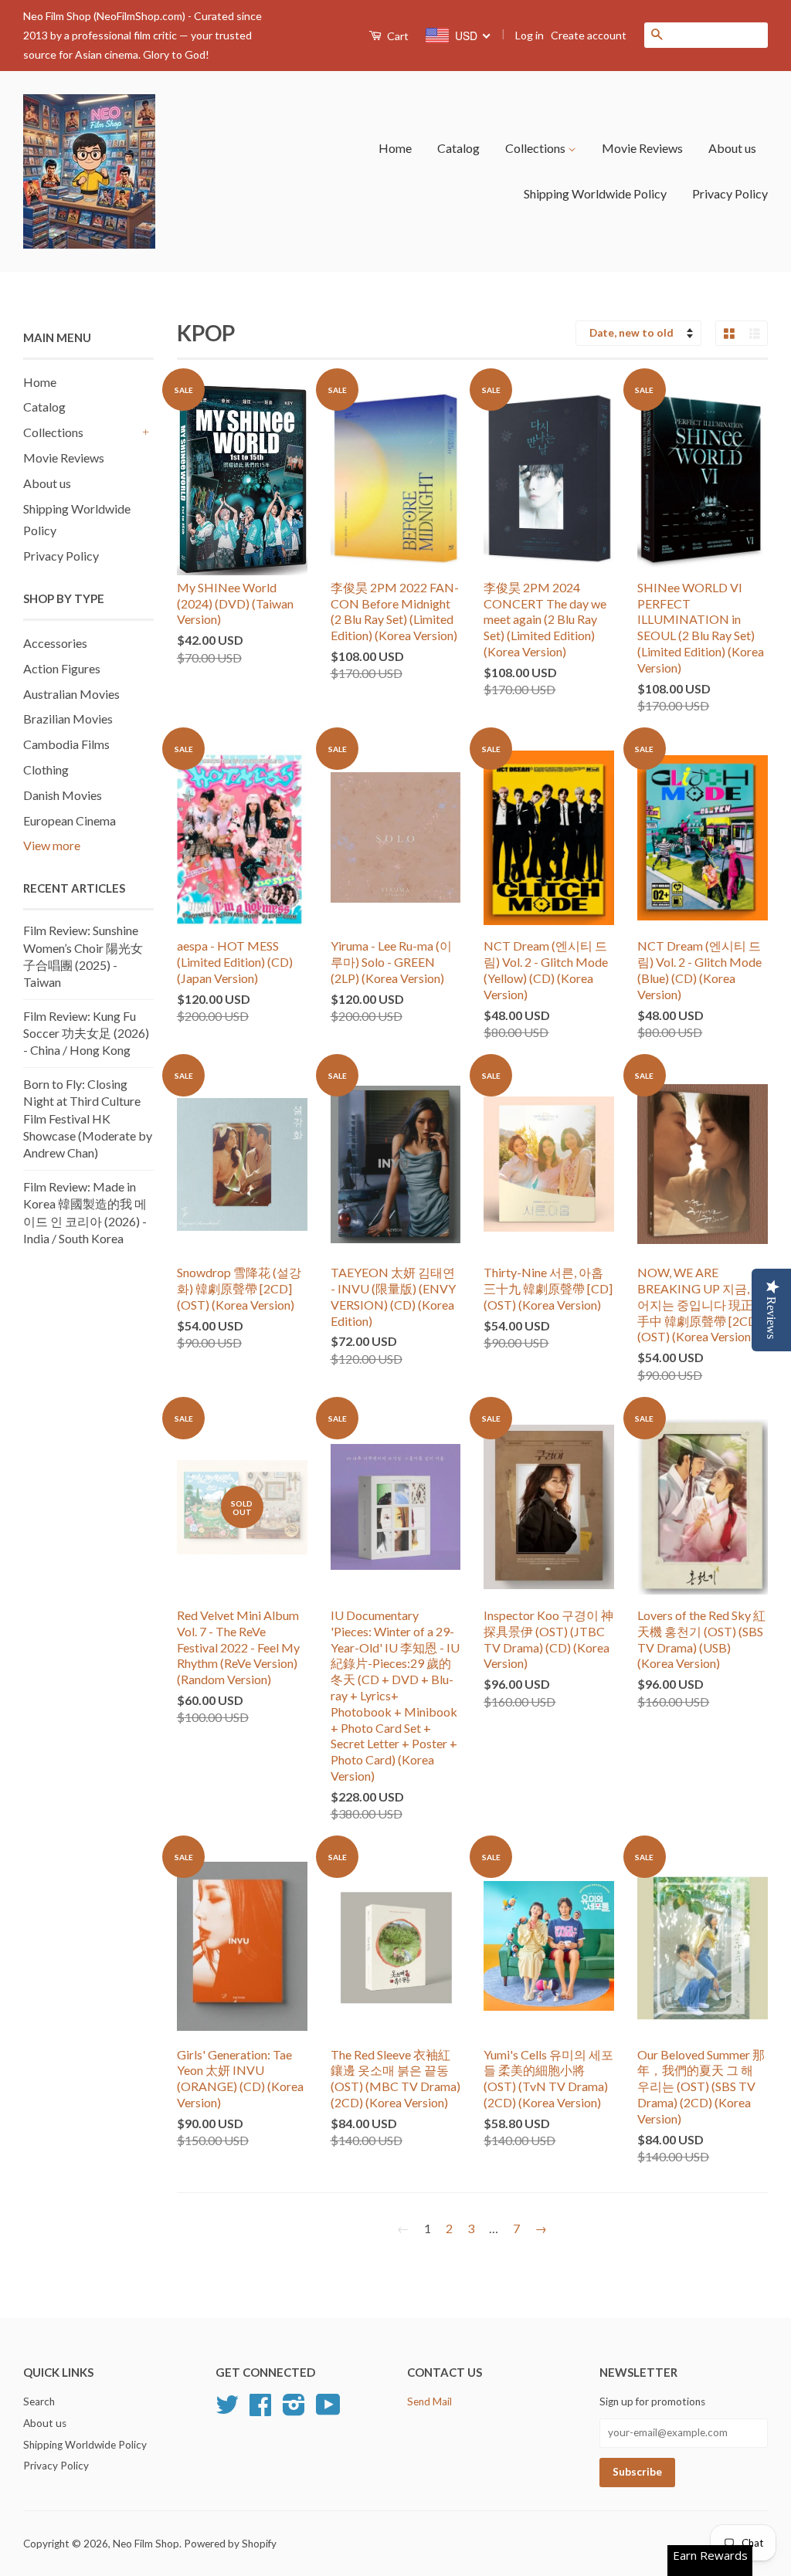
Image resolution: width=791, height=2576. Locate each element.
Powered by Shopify (230, 2544)
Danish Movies (63, 795)
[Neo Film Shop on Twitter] (227, 2410)
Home (395, 148)
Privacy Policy (730, 193)
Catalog (458, 148)
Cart (397, 36)
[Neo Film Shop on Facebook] (260, 2410)
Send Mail (429, 2401)
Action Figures (62, 668)
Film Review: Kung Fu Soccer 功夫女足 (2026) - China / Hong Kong (86, 1033)
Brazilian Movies (68, 719)
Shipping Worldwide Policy (595, 193)
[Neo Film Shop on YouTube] (328, 2410)
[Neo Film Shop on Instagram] (294, 2410)
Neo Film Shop (146, 2544)
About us (732, 148)
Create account (589, 35)
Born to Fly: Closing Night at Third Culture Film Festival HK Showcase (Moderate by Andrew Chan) (88, 1119)
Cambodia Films (66, 744)
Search (39, 2401)
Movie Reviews (642, 148)
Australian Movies (71, 694)
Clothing (46, 769)
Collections (536, 148)
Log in (530, 35)
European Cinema (70, 820)
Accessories (55, 643)
